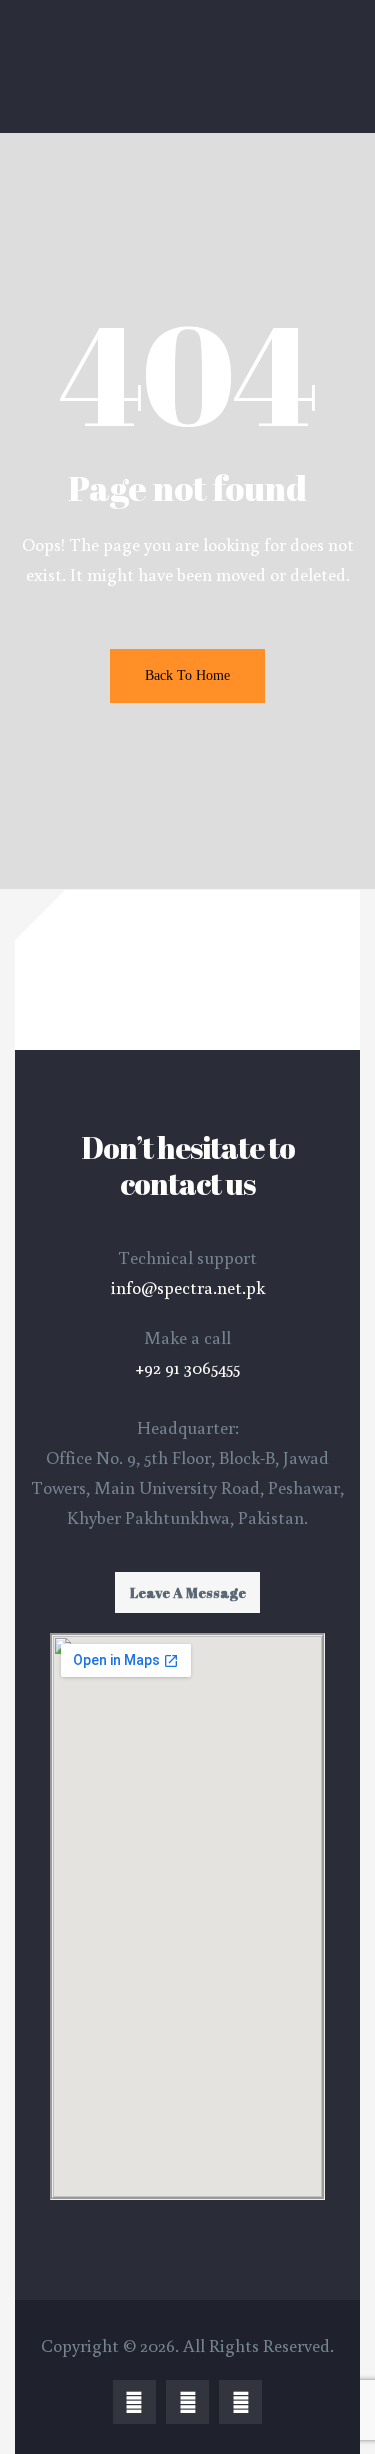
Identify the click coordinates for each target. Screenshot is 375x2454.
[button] (187, 1592)
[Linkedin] (187, 2401)
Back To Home (187, 675)
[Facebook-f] (134, 2401)
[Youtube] (240, 2401)
